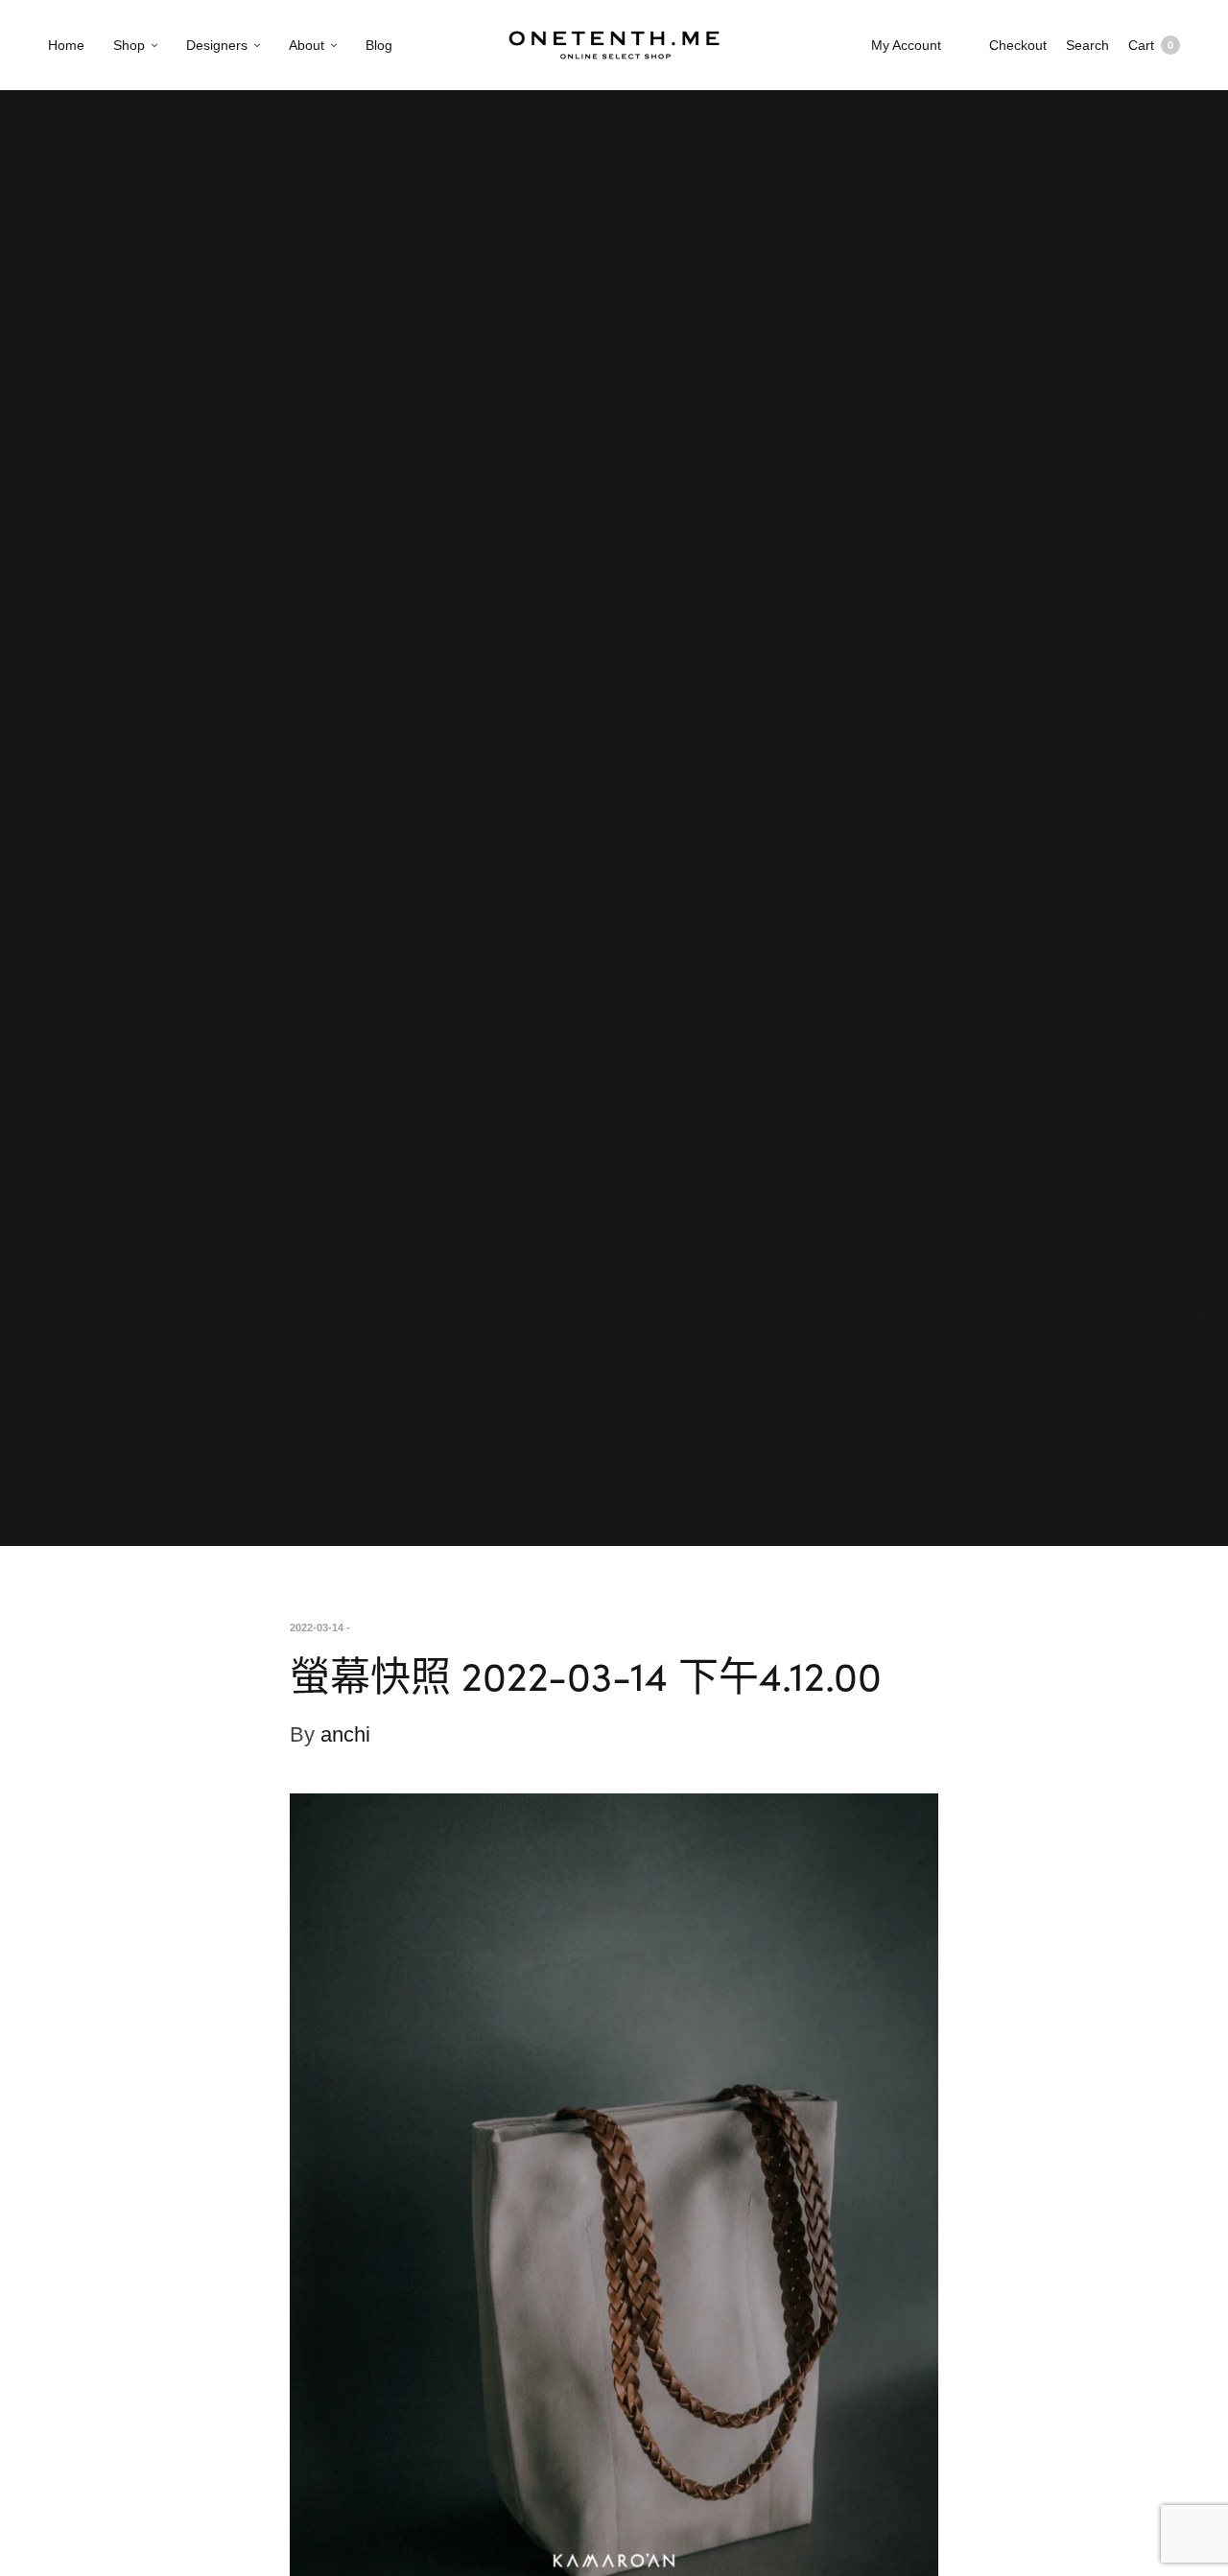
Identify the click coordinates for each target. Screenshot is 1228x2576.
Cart (1151, 45)
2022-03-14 (317, 1628)
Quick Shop (1204, 1288)
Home (66, 45)
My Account (906, 45)
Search (1087, 45)
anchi (345, 1734)
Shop (129, 45)
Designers (217, 45)
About (307, 45)
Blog (379, 45)
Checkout (1018, 45)
